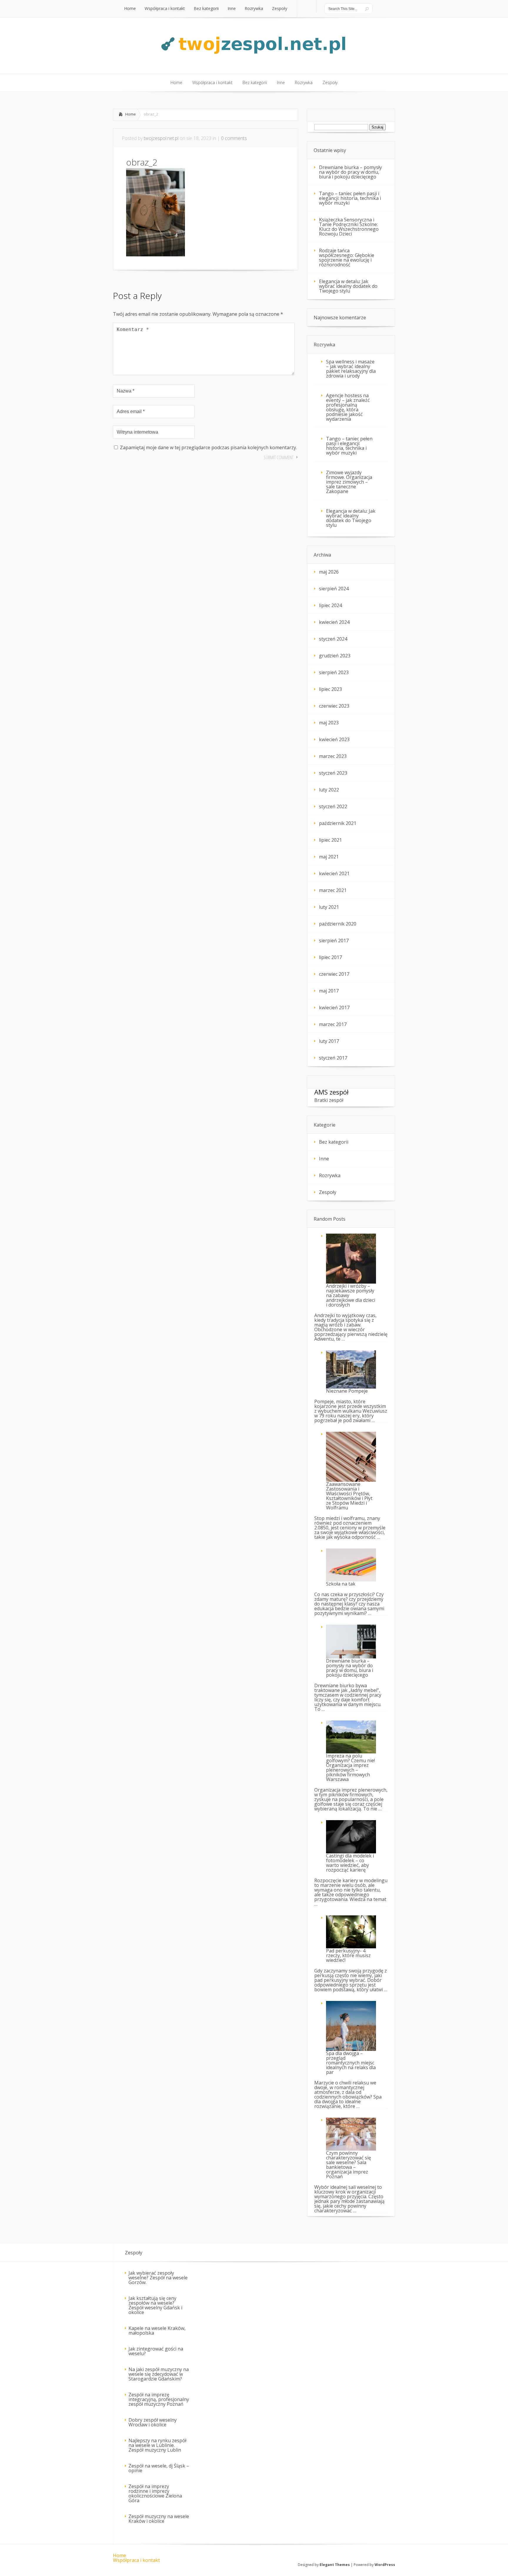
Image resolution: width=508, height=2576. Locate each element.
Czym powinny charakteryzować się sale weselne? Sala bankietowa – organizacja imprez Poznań (349, 2165)
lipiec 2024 (330, 605)
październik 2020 (338, 924)
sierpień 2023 (334, 672)
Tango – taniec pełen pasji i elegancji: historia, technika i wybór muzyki (350, 198)
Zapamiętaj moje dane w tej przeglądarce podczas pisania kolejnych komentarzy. (208, 447)
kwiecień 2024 (334, 622)
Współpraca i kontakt (136, 2560)
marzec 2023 (333, 756)
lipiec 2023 (330, 689)
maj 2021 (329, 857)
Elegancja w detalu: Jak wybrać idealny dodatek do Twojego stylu (348, 286)
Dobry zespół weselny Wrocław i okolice (153, 2422)
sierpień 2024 (334, 589)
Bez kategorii (334, 1142)
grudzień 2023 (335, 656)
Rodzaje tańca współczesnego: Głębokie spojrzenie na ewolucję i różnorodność (347, 258)
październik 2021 (338, 823)
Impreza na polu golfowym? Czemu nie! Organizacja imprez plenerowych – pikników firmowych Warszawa (350, 1768)
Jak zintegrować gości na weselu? (156, 2351)
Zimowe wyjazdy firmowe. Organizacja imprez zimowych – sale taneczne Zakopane (349, 482)
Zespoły (328, 1192)
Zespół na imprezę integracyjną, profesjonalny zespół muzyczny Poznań (159, 2399)
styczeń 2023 (333, 773)
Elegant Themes (335, 2565)
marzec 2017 (333, 1024)
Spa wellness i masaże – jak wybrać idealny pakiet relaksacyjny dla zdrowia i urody (351, 369)
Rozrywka (330, 1175)
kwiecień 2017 (334, 1008)
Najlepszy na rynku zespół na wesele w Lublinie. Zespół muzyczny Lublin (157, 2445)
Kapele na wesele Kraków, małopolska (157, 2331)
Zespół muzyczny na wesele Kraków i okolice (159, 2519)
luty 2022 (329, 790)
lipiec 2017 (330, 957)
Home (131, 114)
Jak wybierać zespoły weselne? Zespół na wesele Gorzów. (158, 2278)
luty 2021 (329, 907)
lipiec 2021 (330, 840)
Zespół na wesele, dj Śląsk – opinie (159, 2468)
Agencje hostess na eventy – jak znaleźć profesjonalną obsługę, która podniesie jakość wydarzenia (348, 407)
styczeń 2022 (333, 806)
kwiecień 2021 (334, 873)
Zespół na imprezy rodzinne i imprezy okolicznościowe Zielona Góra (155, 2493)
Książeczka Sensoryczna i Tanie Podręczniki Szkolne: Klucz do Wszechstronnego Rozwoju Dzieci (349, 227)
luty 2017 (329, 1041)
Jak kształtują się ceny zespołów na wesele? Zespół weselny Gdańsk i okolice (155, 2305)
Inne (324, 1159)
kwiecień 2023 (334, 739)
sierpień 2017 (334, 940)
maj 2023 (329, 723)
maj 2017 (329, 991)
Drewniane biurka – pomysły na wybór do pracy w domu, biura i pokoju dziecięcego (350, 172)
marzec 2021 (333, 890)
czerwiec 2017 (334, 974)
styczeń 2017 (333, 1058)
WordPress (385, 2565)
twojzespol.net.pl (161, 138)
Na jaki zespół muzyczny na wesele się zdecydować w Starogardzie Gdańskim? (159, 2374)
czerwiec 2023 (334, 706)
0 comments (234, 138)
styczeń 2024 (333, 639)
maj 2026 (329, 572)
